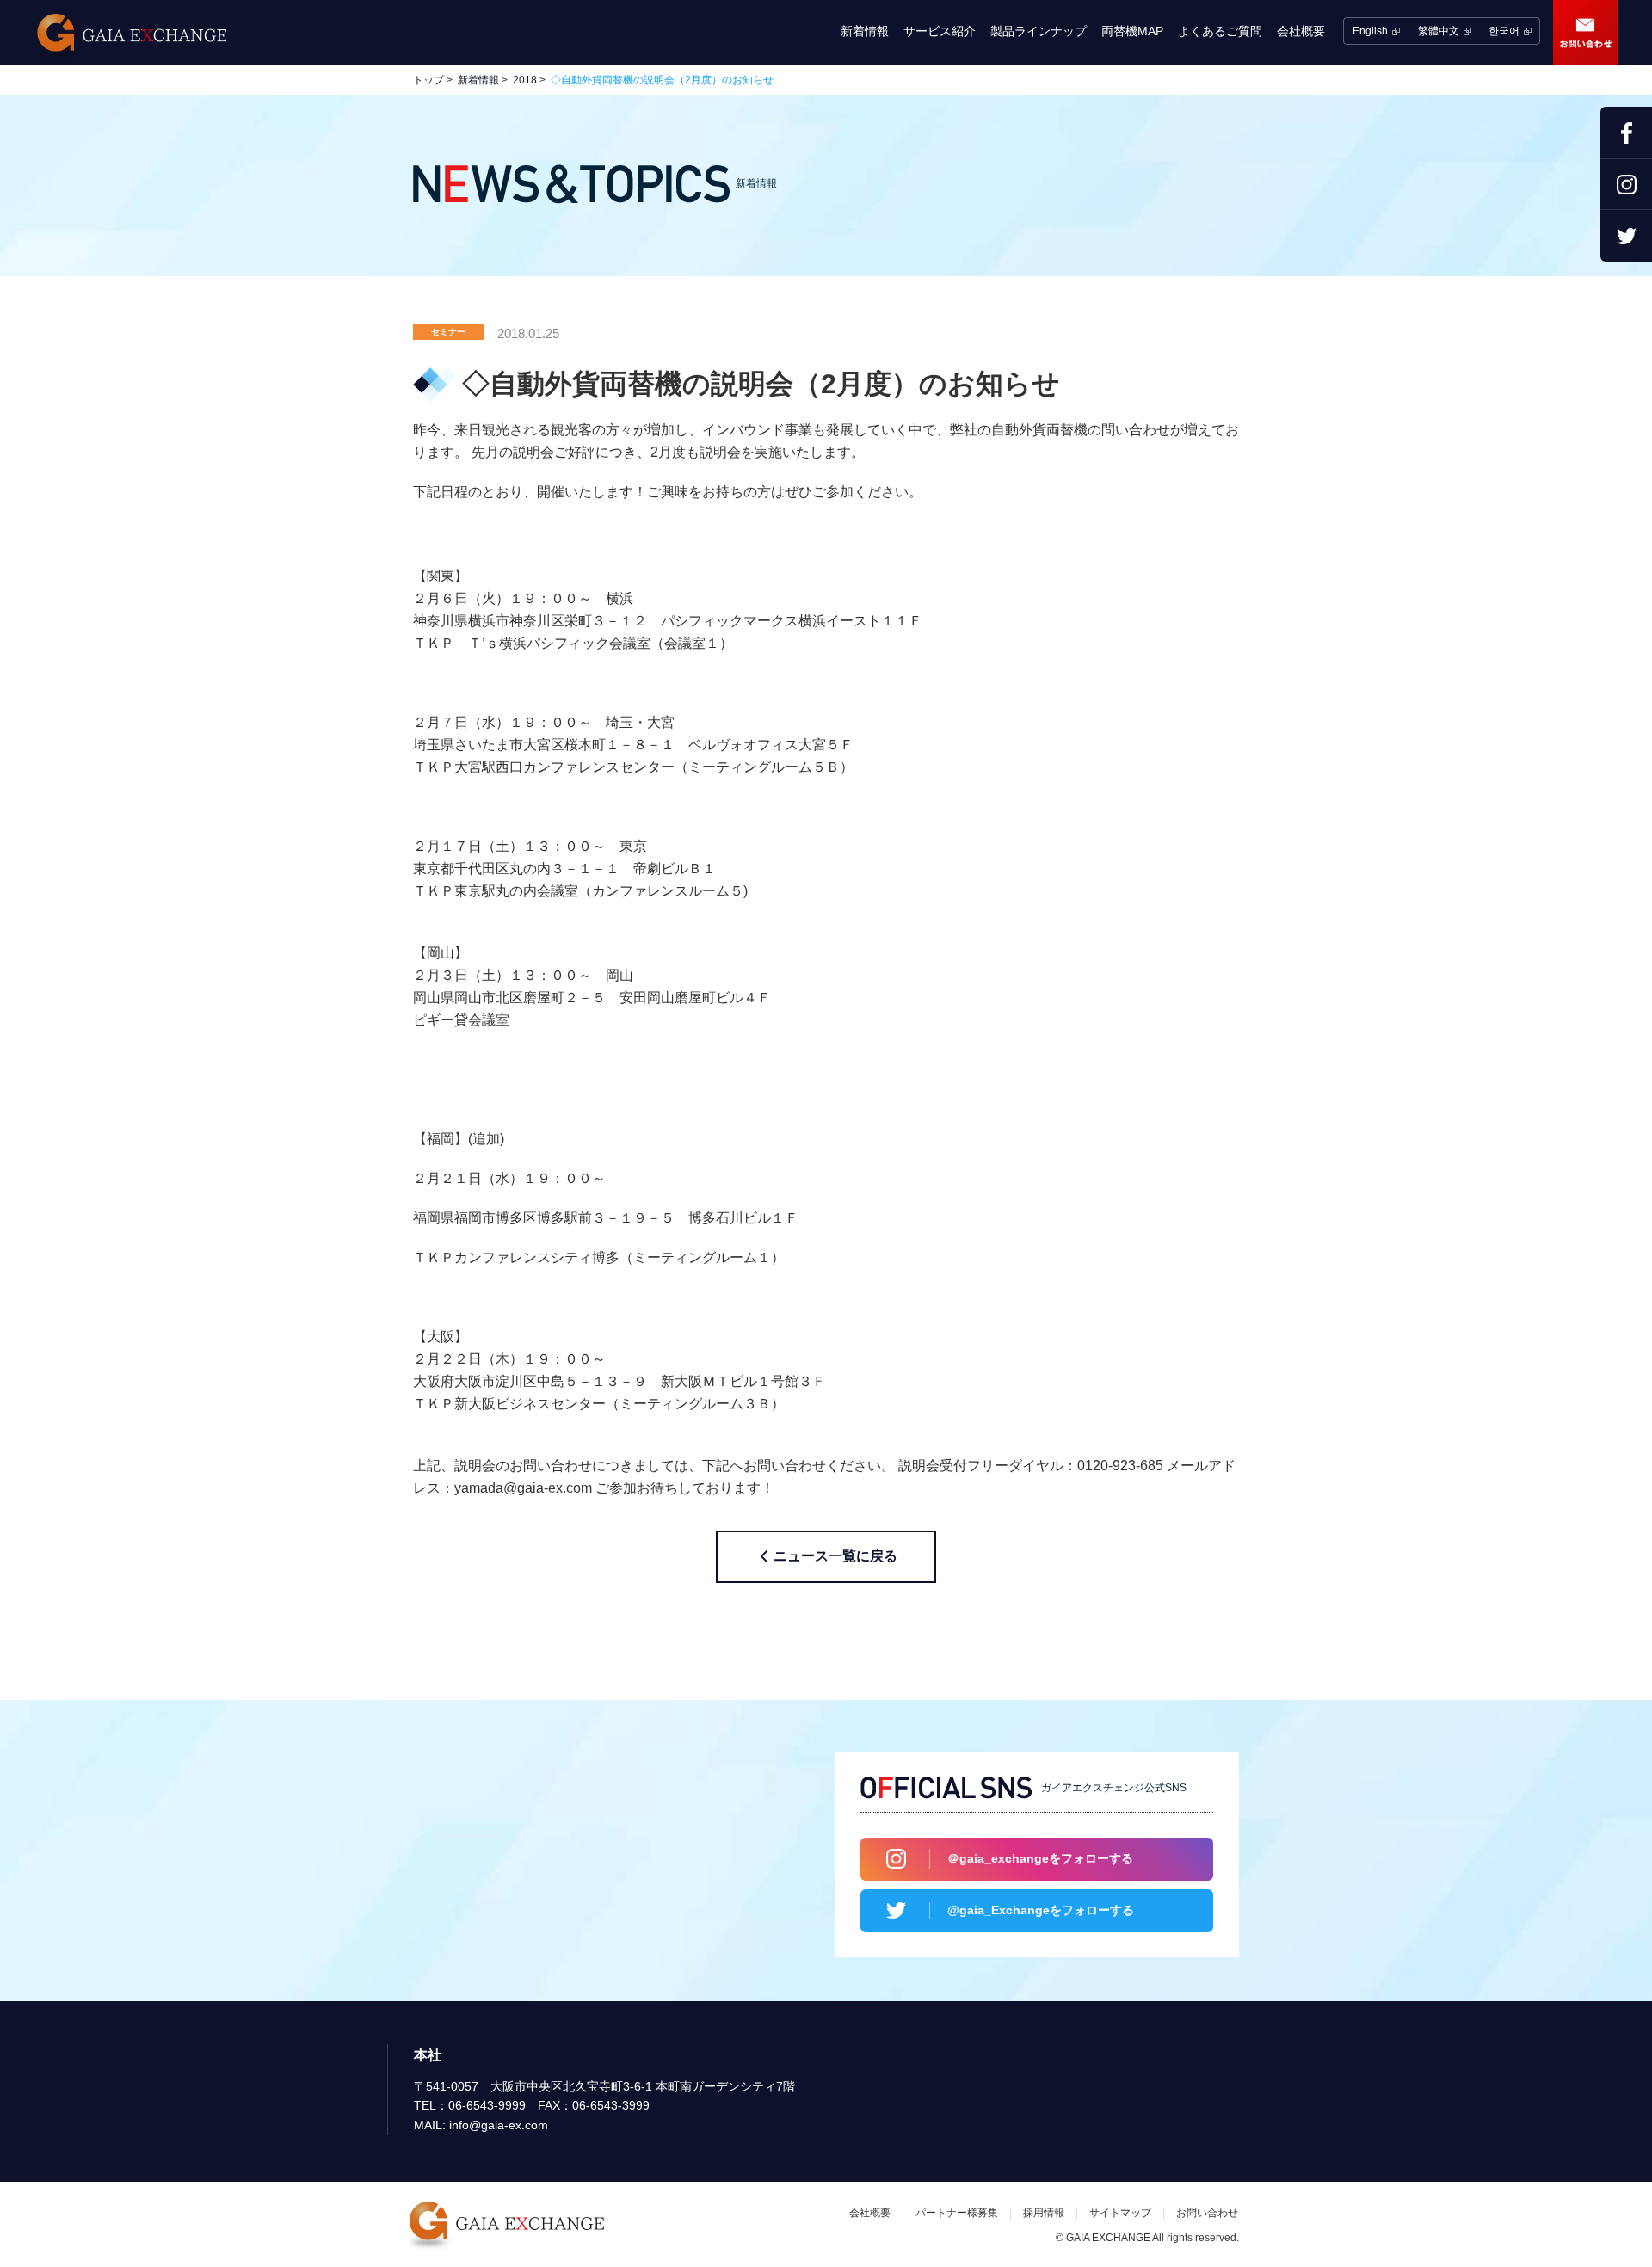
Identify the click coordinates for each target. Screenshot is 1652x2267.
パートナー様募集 (957, 2213)
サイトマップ (1120, 2213)
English (1370, 31)
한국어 (1504, 31)
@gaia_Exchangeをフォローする (1041, 1910)
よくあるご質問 (1220, 31)
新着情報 (865, 31)
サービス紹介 (940, 31)
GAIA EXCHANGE (129, 38)
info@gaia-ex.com (499, 2125)
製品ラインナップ (1039, 31)
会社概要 (1301, 31)
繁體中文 (1439, 31)
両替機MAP (1132, 31)
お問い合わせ (1585, 32)
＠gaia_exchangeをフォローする (1040, 1858)
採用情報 (1044, 2213)
